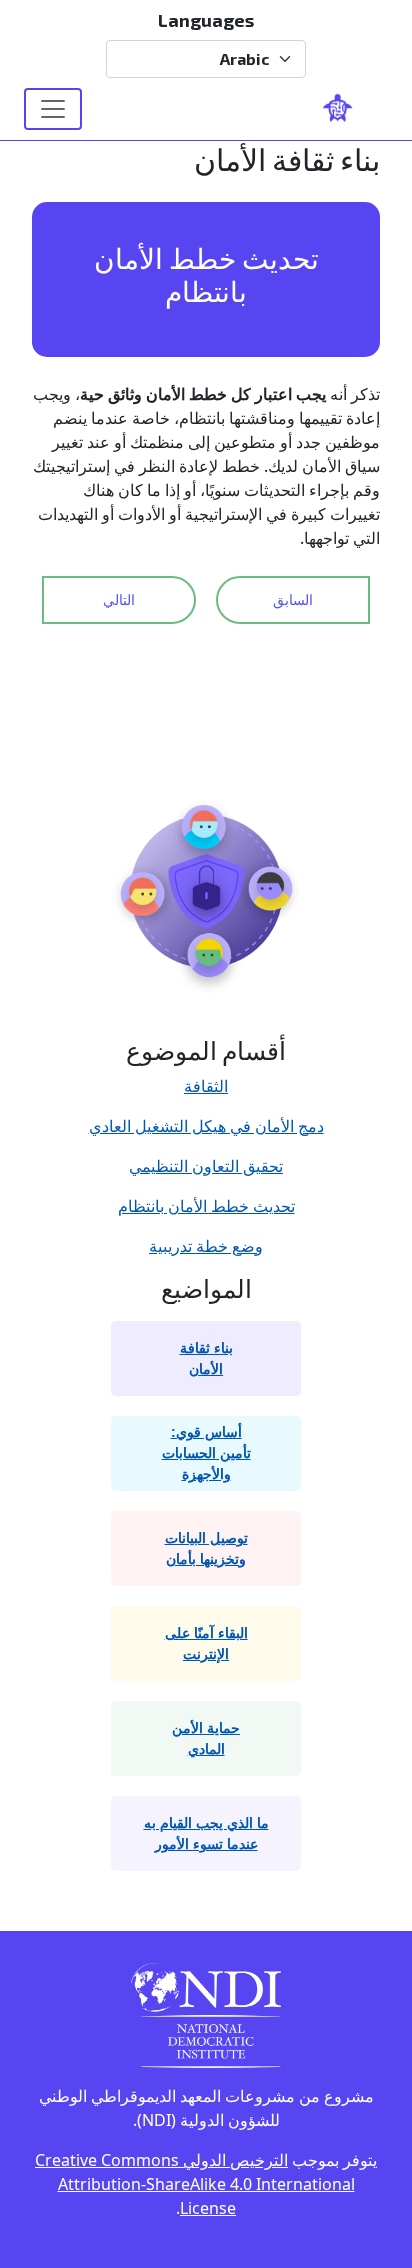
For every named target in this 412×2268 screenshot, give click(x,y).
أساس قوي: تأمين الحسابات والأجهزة (206, 1453)
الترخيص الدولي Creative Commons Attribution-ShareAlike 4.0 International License (195, 2184)
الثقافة (206, 1086)
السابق (293, 599)
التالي (119, 599)
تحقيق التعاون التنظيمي (206, 1166)
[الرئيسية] (346, 109)
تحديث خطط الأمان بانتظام (206, 1206)
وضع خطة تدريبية (206, 1246)
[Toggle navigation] (53, 109)
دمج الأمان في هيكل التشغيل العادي (206, 1126)
